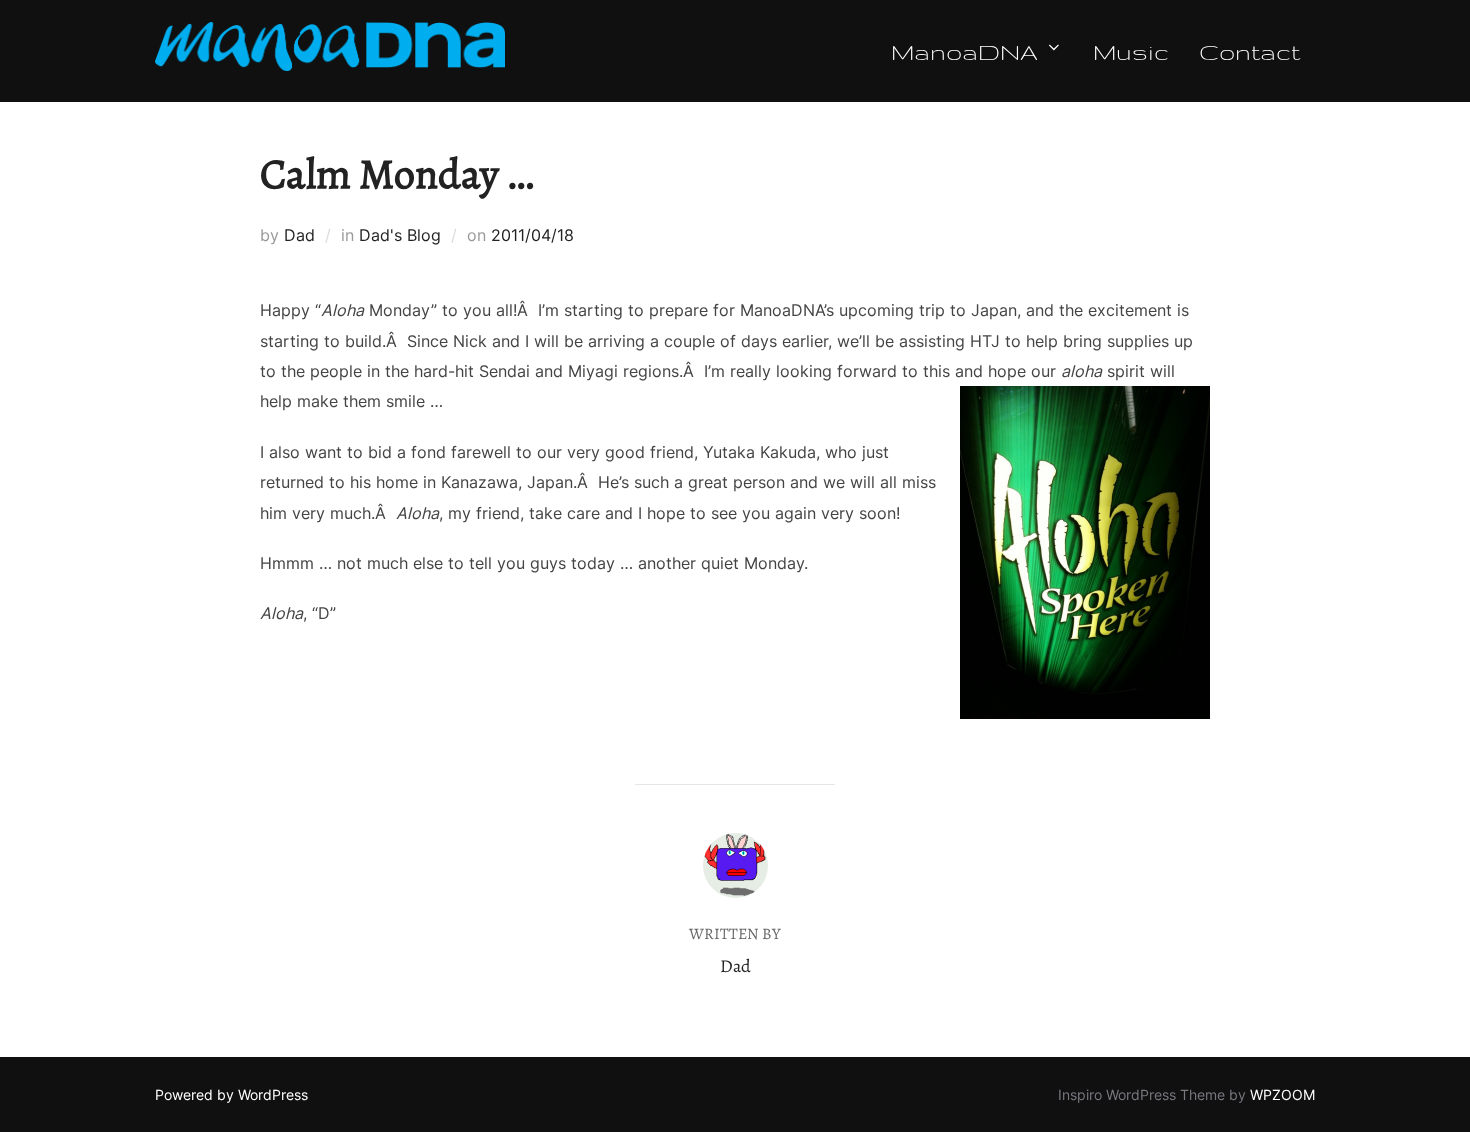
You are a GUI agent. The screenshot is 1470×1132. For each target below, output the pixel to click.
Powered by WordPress (231, 1094)
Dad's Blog (400, 235)
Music (1131, 51)
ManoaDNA (964, 51)
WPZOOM (1282, 1094)
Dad (299, 235)
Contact (1249, 51)
